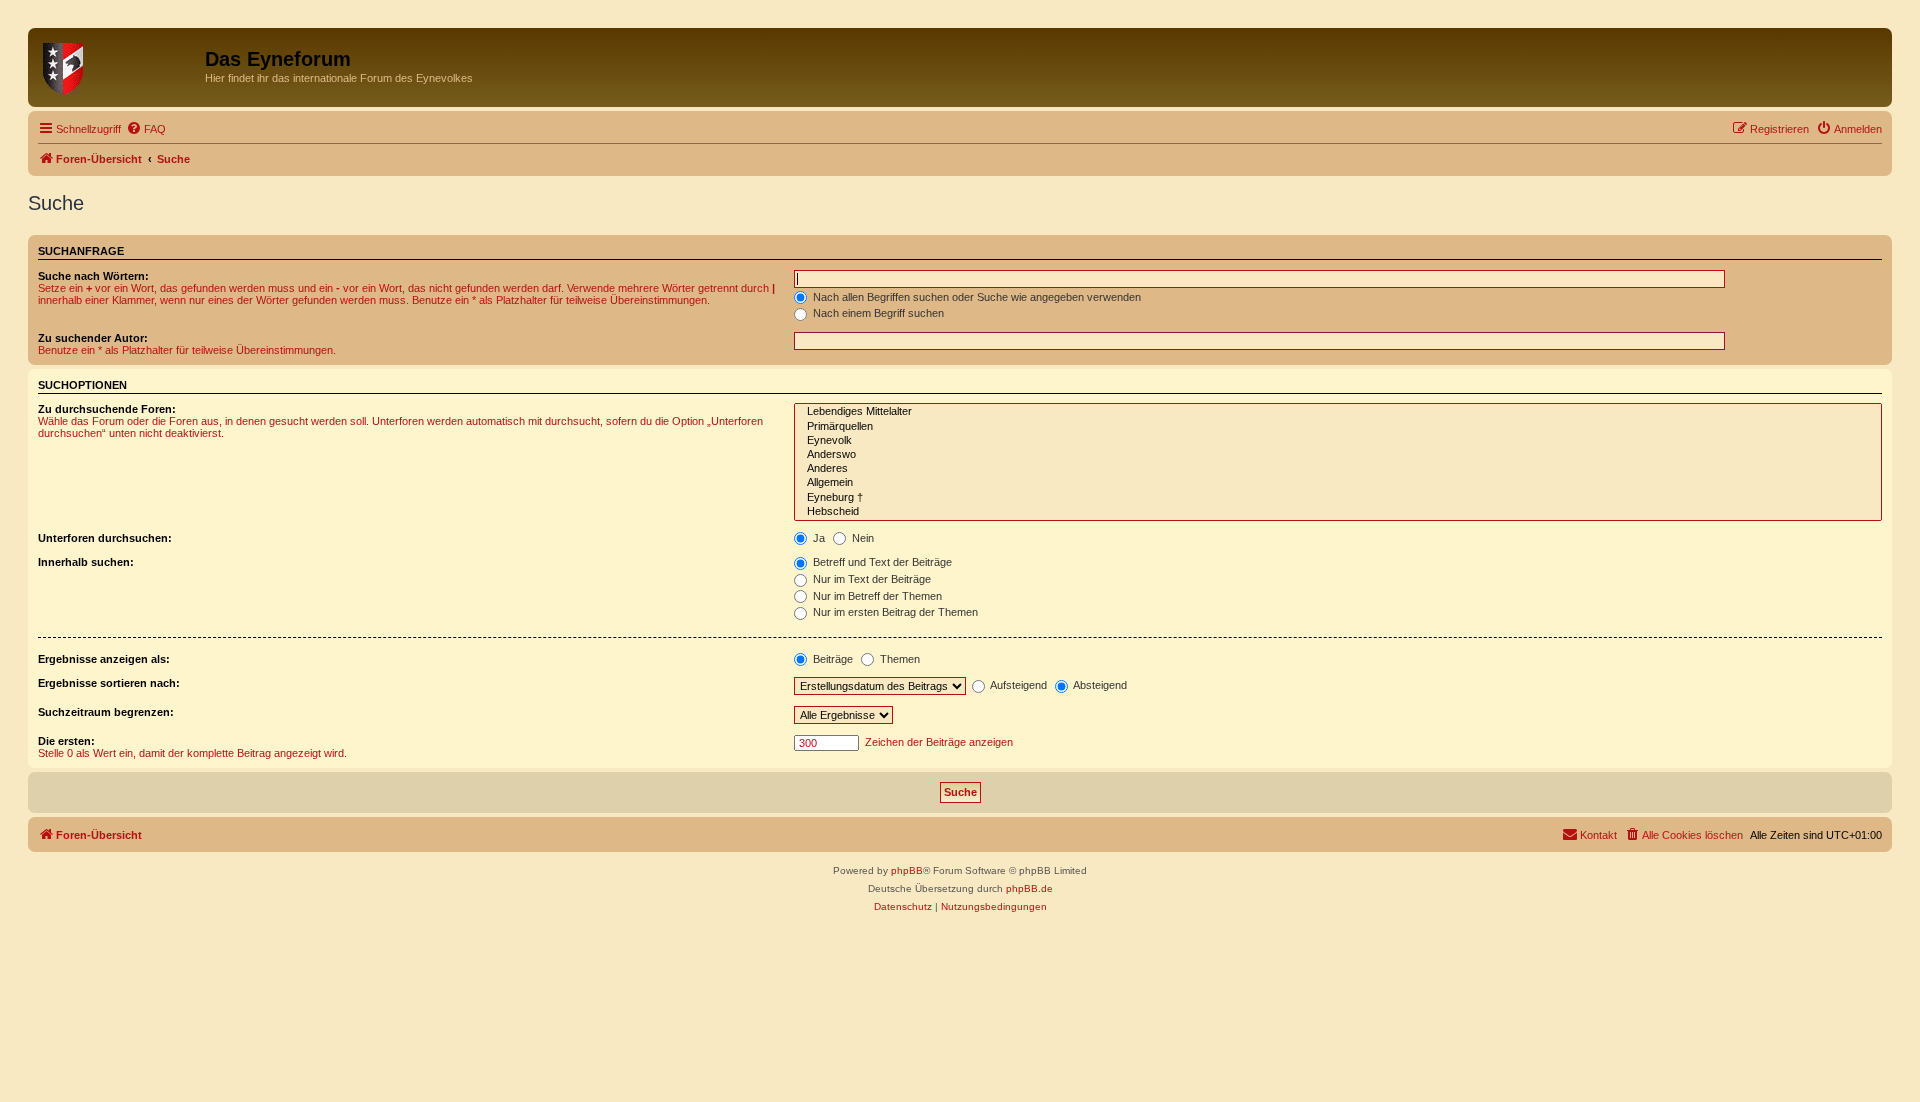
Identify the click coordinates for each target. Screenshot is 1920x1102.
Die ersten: (66, 741)
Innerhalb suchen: (86, 562)
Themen (898, 659)
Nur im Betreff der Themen (876, 596)
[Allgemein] (1338, 483)
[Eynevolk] (1338, 441)
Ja (817, 538)
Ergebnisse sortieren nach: (109, 683)
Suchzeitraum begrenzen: (106, 712)
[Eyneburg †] (1338, 498)
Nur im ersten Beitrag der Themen (894, 612)
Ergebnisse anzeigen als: (104, 659)
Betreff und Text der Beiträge (881, 562)
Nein (861, 538)
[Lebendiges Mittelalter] (1338, 412)
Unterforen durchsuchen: (105, 538)
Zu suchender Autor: (93, 338)
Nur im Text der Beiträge (870, 579)
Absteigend (1099, 685)
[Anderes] (1338, 469)
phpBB (907, 870)
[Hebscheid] (1338, 512)
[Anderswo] (1338, 455)
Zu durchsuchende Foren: (107, 409)
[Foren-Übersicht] (119, 65)
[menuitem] (146, 129)
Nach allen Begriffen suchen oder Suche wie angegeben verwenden (975, 297)
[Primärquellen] (1338, 427)
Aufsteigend (1017, 685)
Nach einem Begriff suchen (877, 313)
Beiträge (831, 659)
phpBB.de (1029, 888)
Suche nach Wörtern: (93, 276)
